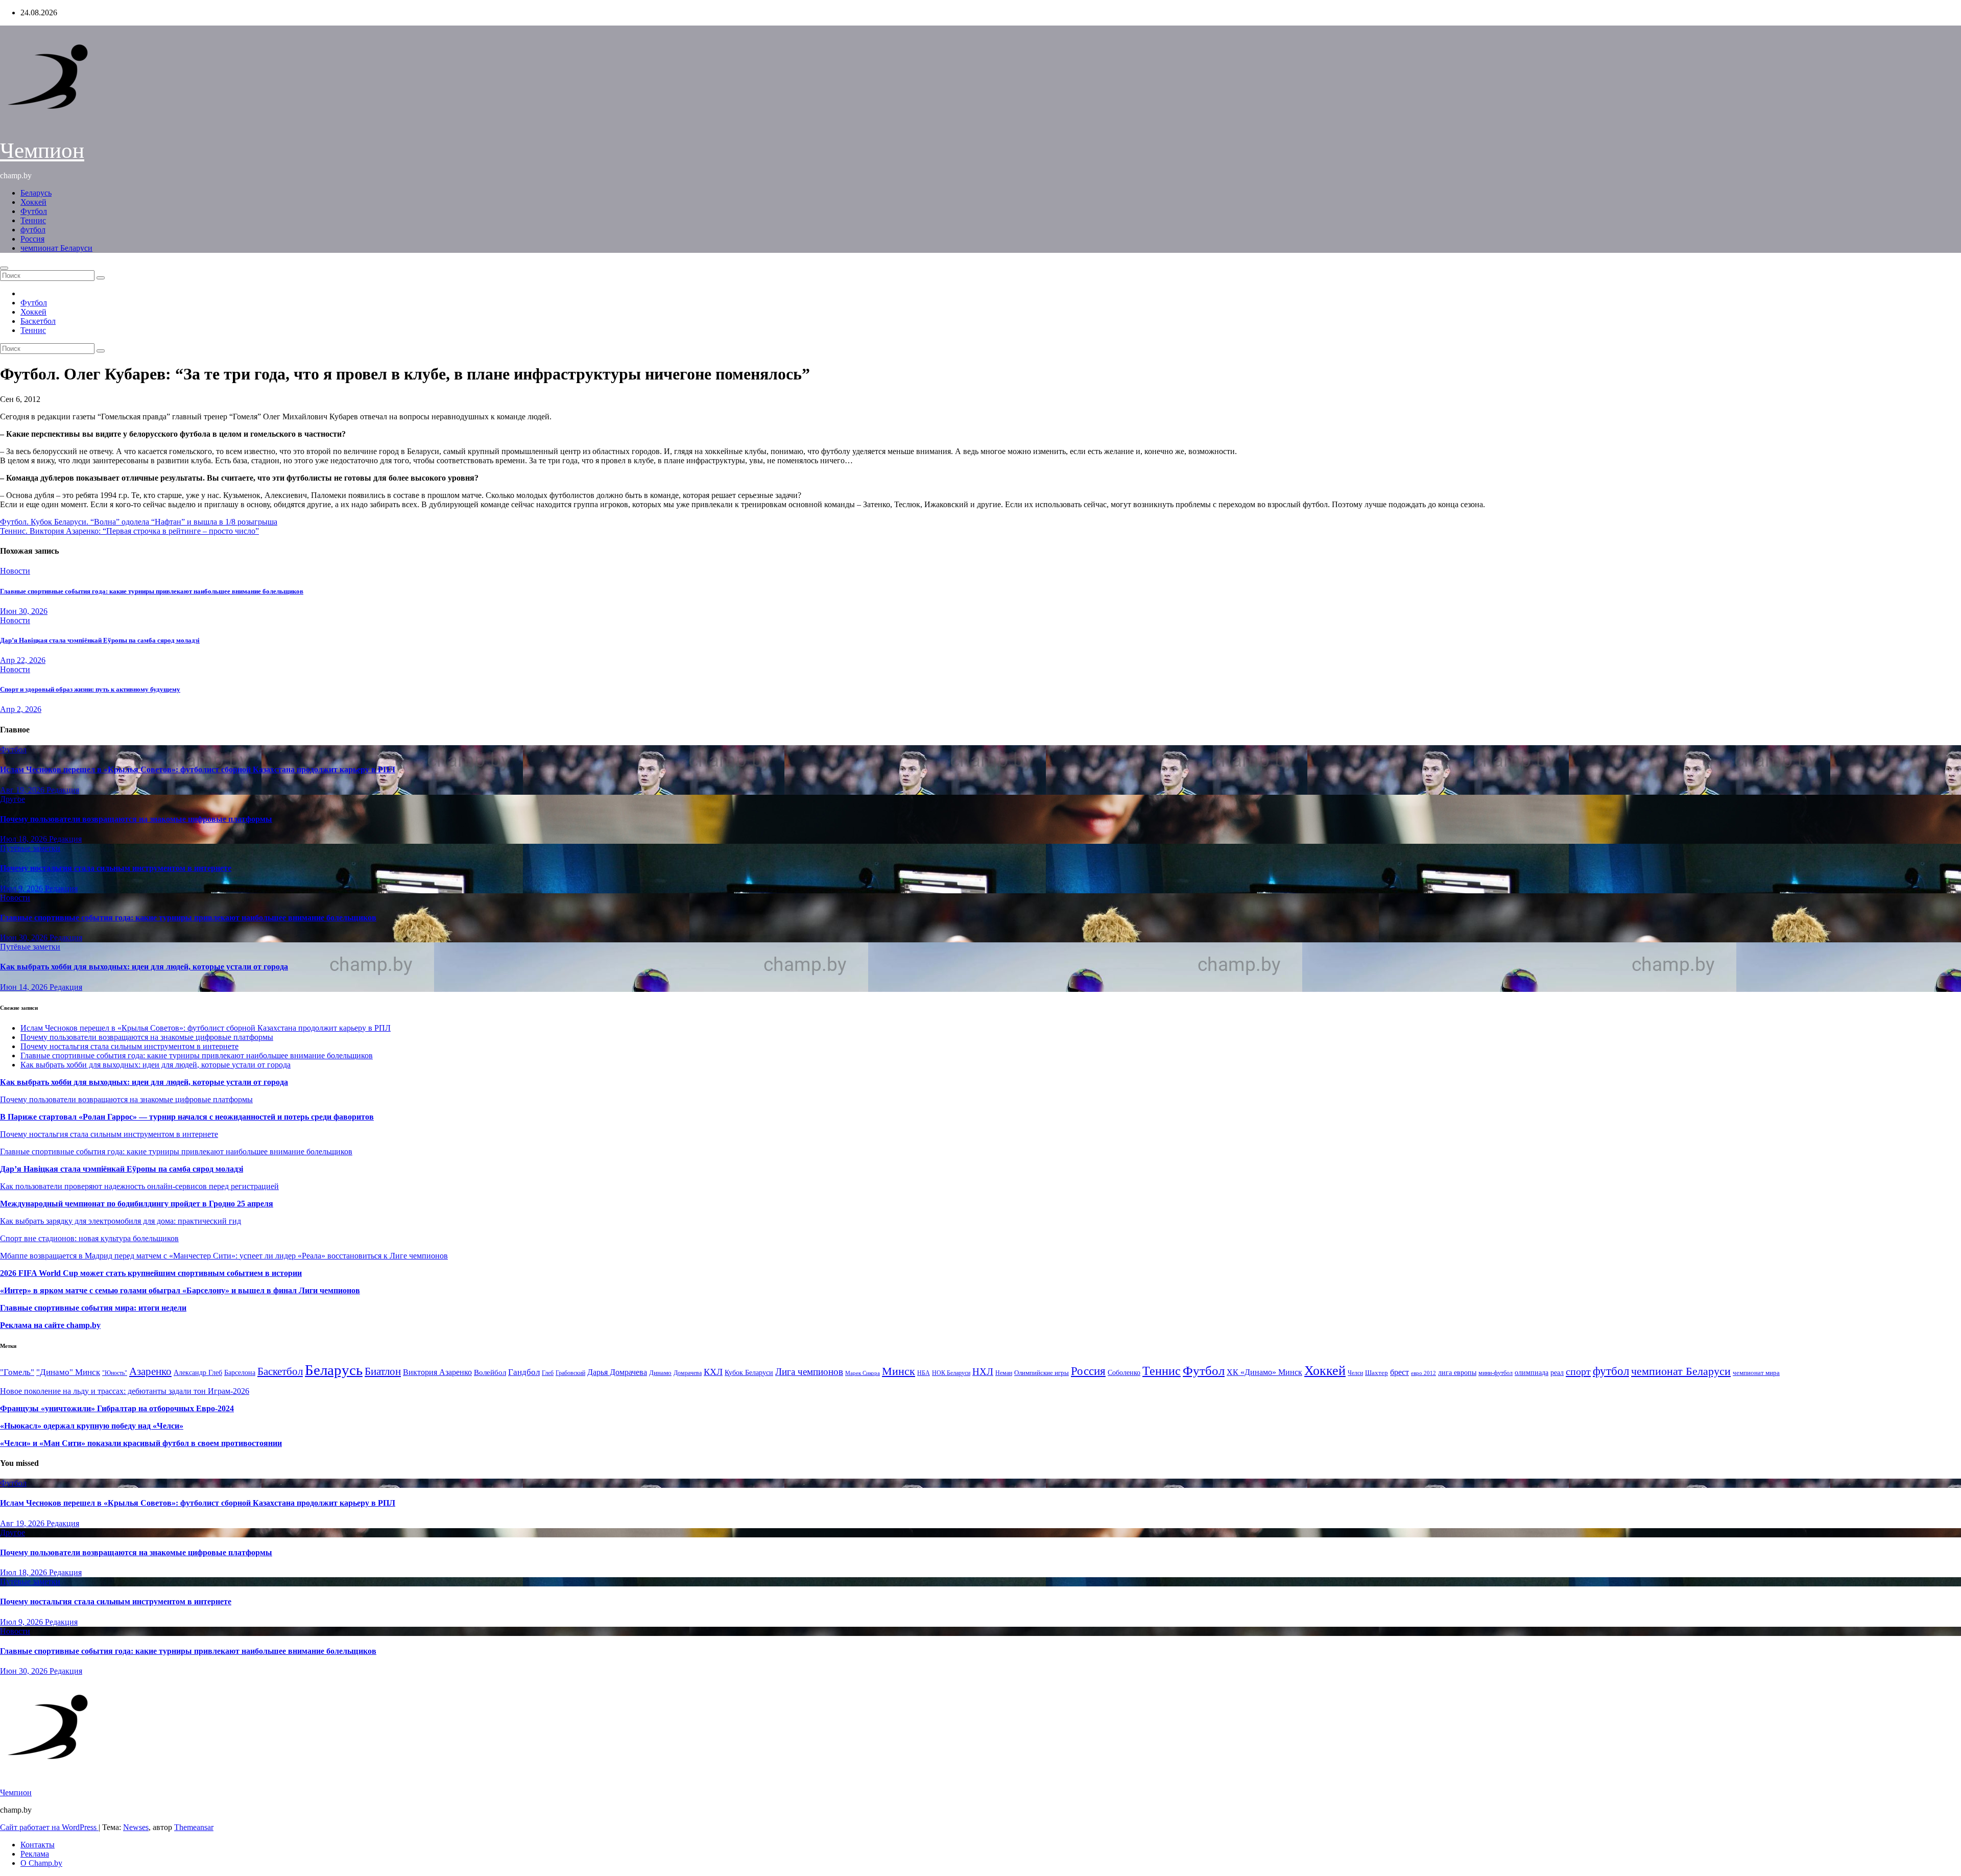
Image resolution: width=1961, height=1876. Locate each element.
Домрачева (688, 1373)
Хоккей (33, 202)
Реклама (35, 1854)
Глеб (548, 1373)
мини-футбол (1496, 1373)
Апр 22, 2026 (23, 660)
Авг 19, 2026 (23, 790)
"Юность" (115, 1373)
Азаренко (150, 1371)
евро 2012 (1424, 1373)
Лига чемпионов (809, 1372)
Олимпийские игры (1042, 1373)
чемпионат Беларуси (56, 248)
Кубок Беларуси (749, 1372)
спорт (1578, 1371)
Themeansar (194, 1827)
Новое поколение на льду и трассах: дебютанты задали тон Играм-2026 (125, 1391)
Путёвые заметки (30, 848)
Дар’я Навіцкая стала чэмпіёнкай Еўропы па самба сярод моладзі (100, 640)
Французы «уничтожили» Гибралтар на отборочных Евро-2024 (117, 1408)
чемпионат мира (1756, 1373)
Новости (15, 571)
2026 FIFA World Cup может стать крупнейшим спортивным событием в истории (151, 1273)
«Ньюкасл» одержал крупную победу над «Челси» (92, 1426)
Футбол (34, 211)
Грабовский (570, 1373)
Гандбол (524, 1372)
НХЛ (983, 1372)
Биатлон (383, 1371)
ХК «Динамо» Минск (1264, 1372)
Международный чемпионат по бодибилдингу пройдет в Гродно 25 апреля (137, 1204)
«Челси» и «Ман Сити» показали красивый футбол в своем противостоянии (141, 1443)
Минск (899, 1371)
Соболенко (1124, 1373)
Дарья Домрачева (617, 1372)
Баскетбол (38, 321)
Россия (32, 239)
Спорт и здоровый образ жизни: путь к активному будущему (90, 689)
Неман (1004, 1373)
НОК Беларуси (951, 1373)
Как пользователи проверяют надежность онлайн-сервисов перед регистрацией (139, 1186)
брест (1400, 1372)
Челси (1355, 1373)
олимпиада (1532, 1372)
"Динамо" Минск (68, 1372)
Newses (136, 1827)
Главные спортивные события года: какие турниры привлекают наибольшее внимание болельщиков (152, 591)
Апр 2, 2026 (21, 709)
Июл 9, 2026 (22, 888)
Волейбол (490, 1372)
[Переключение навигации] (4, 268)
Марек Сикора (863, 1373)
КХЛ (713, 1372)
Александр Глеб (198, 1373)
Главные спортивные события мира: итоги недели (93, 1308)
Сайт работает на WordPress (49, 1827)
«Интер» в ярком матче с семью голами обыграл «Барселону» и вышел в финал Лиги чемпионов (180, 1290)
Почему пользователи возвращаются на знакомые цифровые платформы (136, 819)
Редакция (63, 790)
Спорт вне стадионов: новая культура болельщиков (89, 1238)
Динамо (660, 1373)
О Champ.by (41, 1863)
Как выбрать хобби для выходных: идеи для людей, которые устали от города (144, 967)
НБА (924, 1373)
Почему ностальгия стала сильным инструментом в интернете (116, 868)
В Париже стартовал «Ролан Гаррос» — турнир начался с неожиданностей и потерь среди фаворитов (187, 1117)
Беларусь (36, 193)
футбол (33, 230)
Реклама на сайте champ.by (50, 1325)
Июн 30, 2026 (24, 611)
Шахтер (1377, 1373)
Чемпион (42, 150)
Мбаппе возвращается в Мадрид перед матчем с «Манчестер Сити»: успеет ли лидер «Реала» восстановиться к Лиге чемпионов (224, 1256)
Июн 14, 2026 (25, 987)
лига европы (1457, 1373)
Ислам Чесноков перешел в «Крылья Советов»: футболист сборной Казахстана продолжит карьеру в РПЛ (198, 769)
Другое (13, 799)
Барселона (240, 1373)
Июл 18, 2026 (25, 839)
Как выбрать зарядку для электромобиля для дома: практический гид (121, 1221)
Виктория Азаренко (437, 1372)
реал (1557, 1373)
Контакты (38, 1845)
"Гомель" (17, 1372)
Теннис (33, 220)
